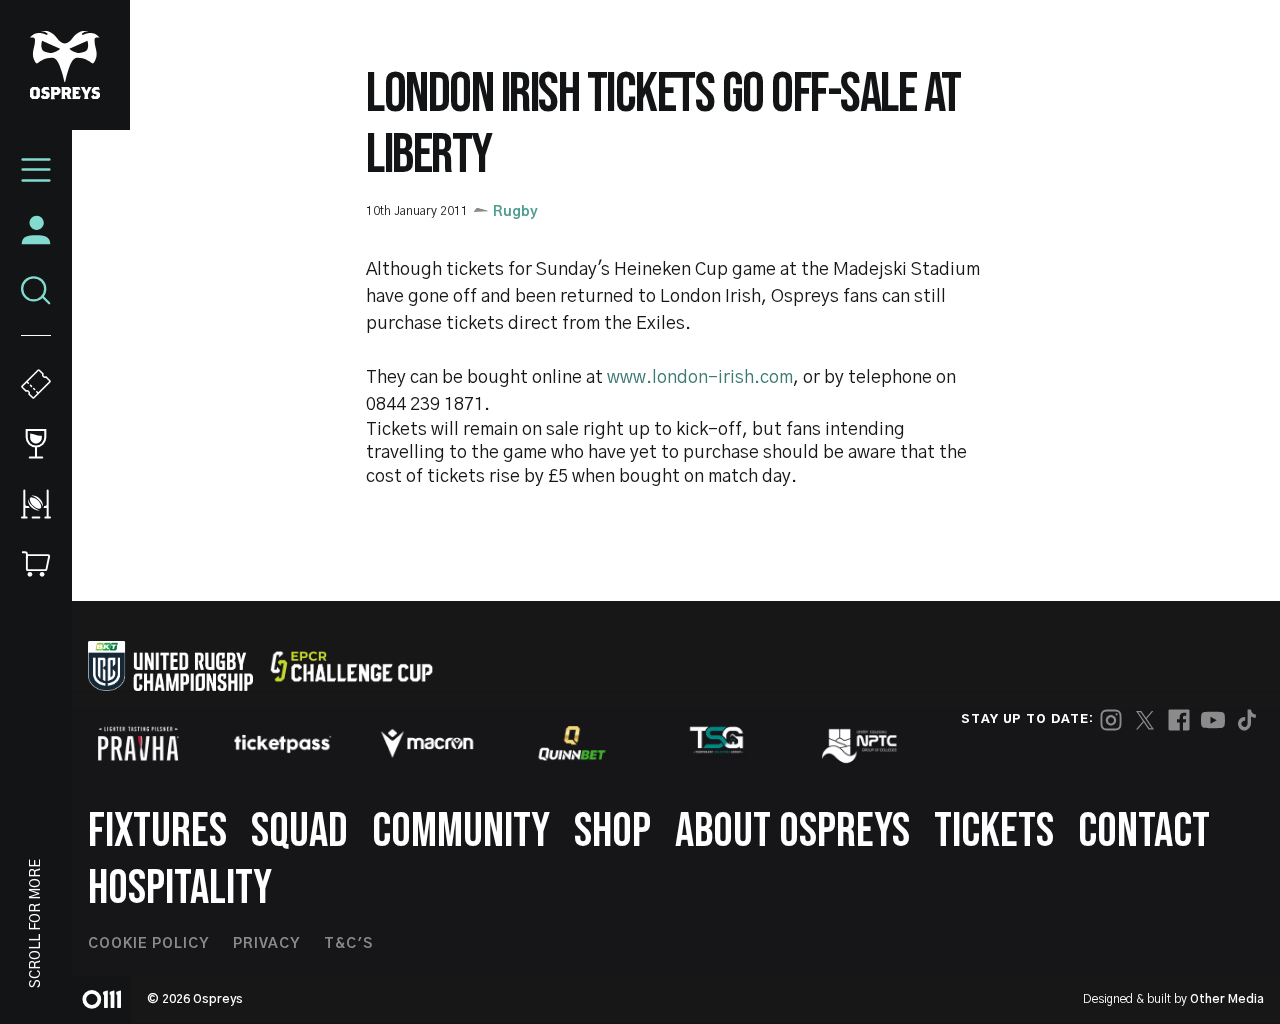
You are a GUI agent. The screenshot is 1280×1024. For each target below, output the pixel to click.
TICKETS (994, 831)
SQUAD (299, 831)
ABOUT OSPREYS (792, 831)
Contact (1144, 831)
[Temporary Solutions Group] (717, 743)
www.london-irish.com (700, 378)
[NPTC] (861, 743)
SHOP (612, 831)
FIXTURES (157, 831)
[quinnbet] (572, 743)
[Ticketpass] (283, 743)
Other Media (1227, 999)
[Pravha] (138, 743)
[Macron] (427, 743)
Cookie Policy (148, 944)
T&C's (348, 944)
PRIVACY (266, 944)
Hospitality (180, 888)
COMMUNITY (461, 831)
